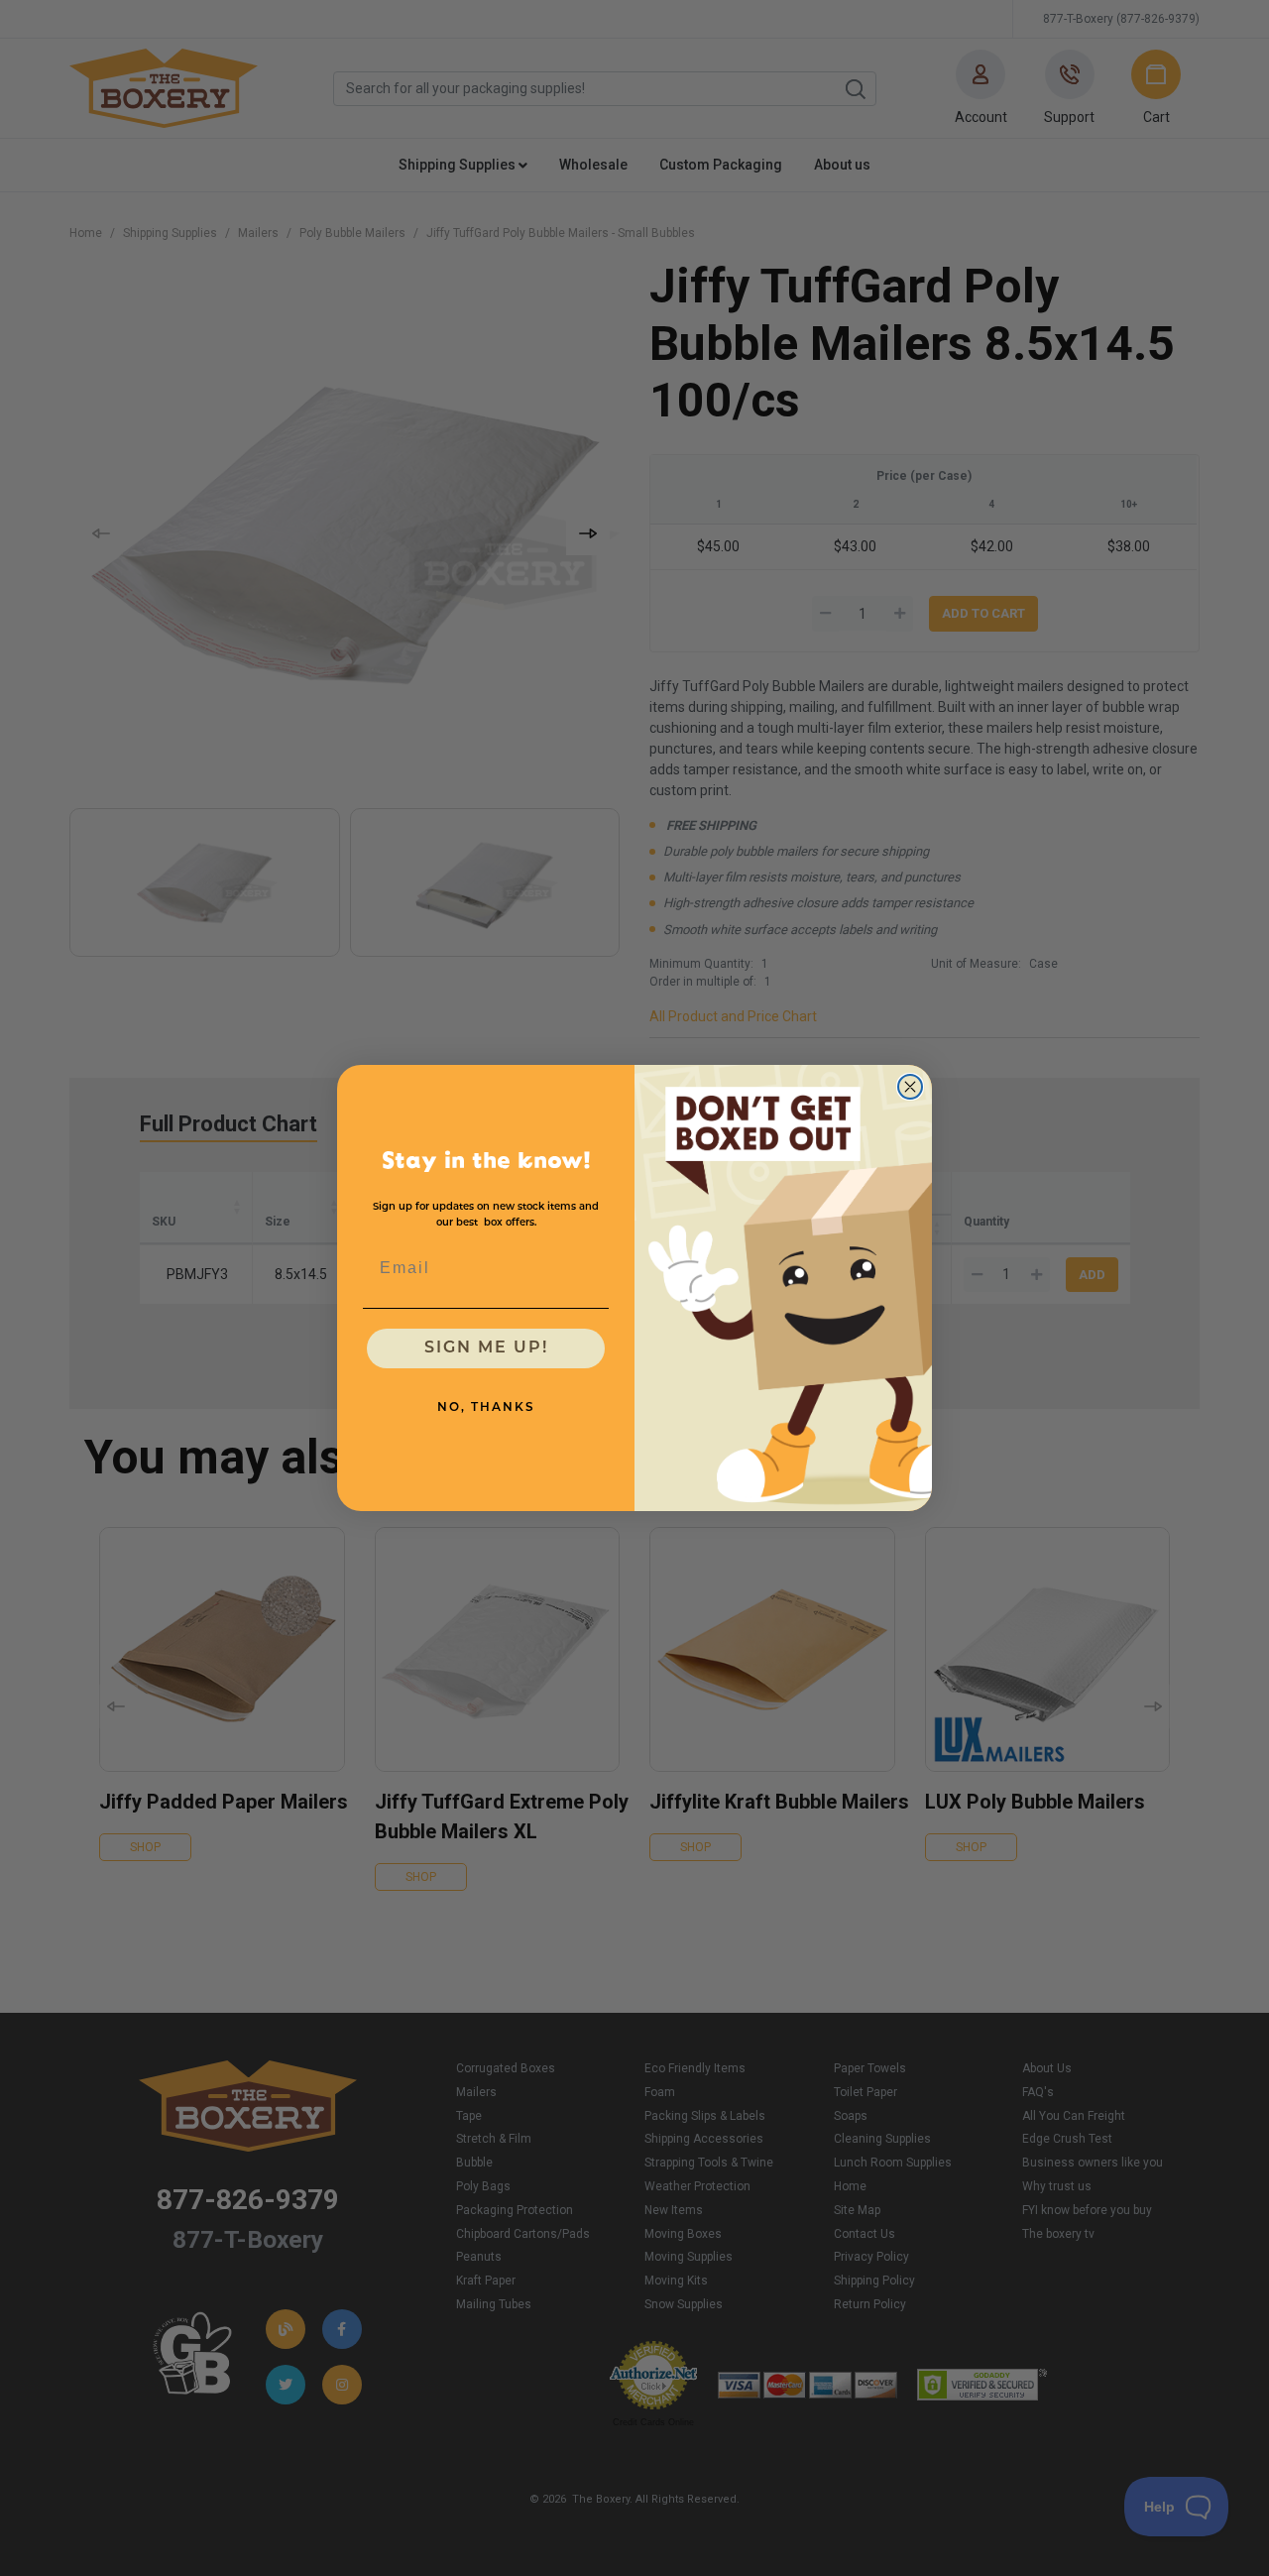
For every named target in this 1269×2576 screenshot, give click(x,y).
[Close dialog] (910, 1087)
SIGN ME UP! (486, 1348)
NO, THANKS (486, 1408)
